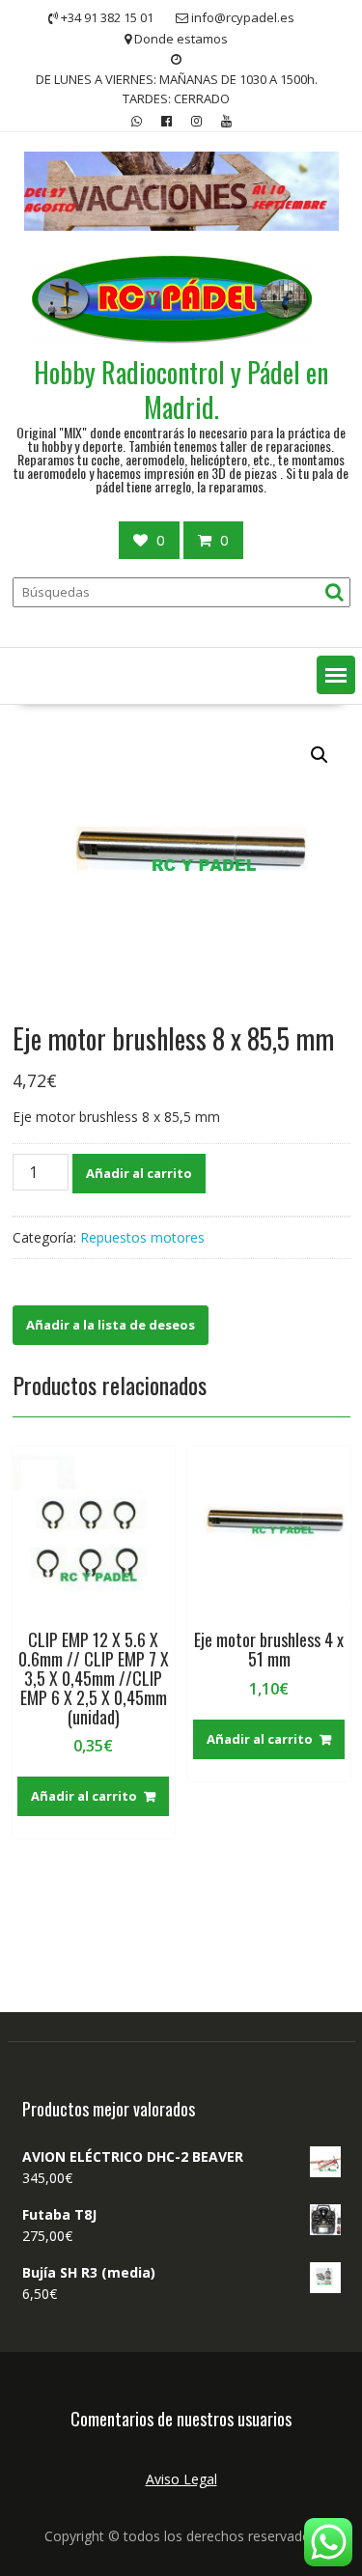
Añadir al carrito (139, 1173)
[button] (336, 675)
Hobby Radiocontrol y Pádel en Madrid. (181, 390)
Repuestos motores (142, 1237)
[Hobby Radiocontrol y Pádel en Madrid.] (181, 225)
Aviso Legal (181, 2479)
